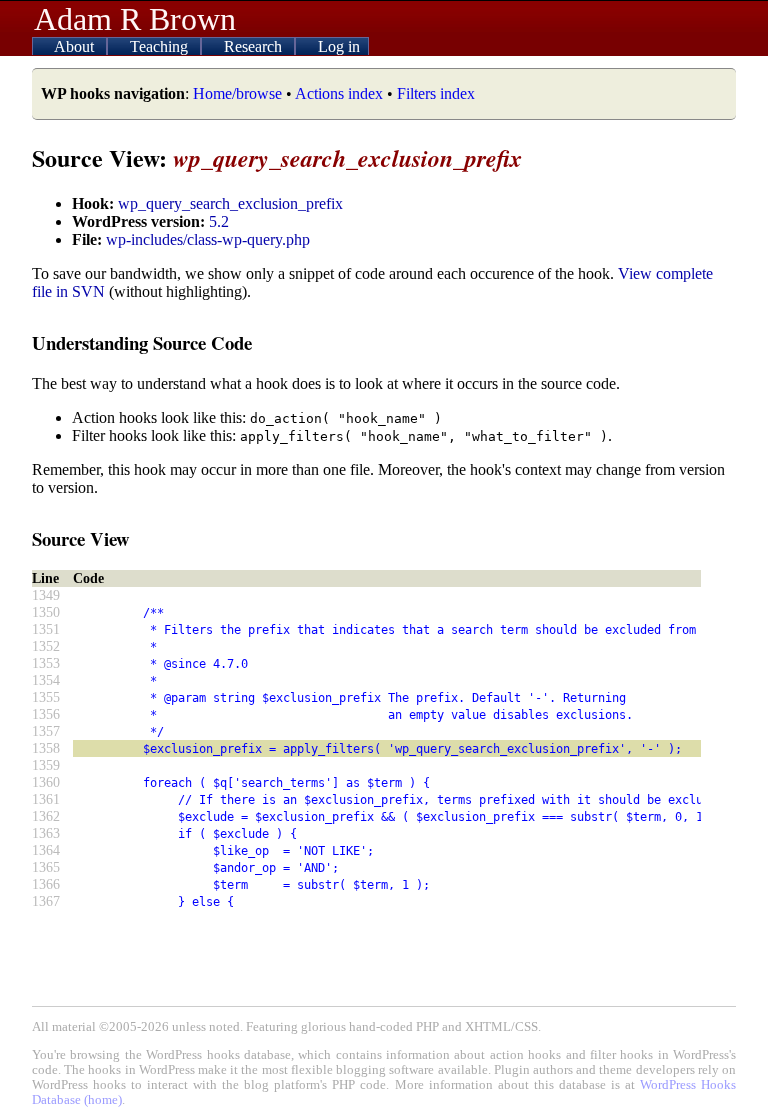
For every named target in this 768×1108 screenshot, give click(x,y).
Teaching (161, 46)
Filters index (436, 93)
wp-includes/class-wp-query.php (208, 239)
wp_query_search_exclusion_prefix (230, 203)
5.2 (219, 221)
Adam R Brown (135, 19)
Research (255, 46)
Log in (339, 46)
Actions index (339, 93)
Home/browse (237, 93)
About (76, 46)
